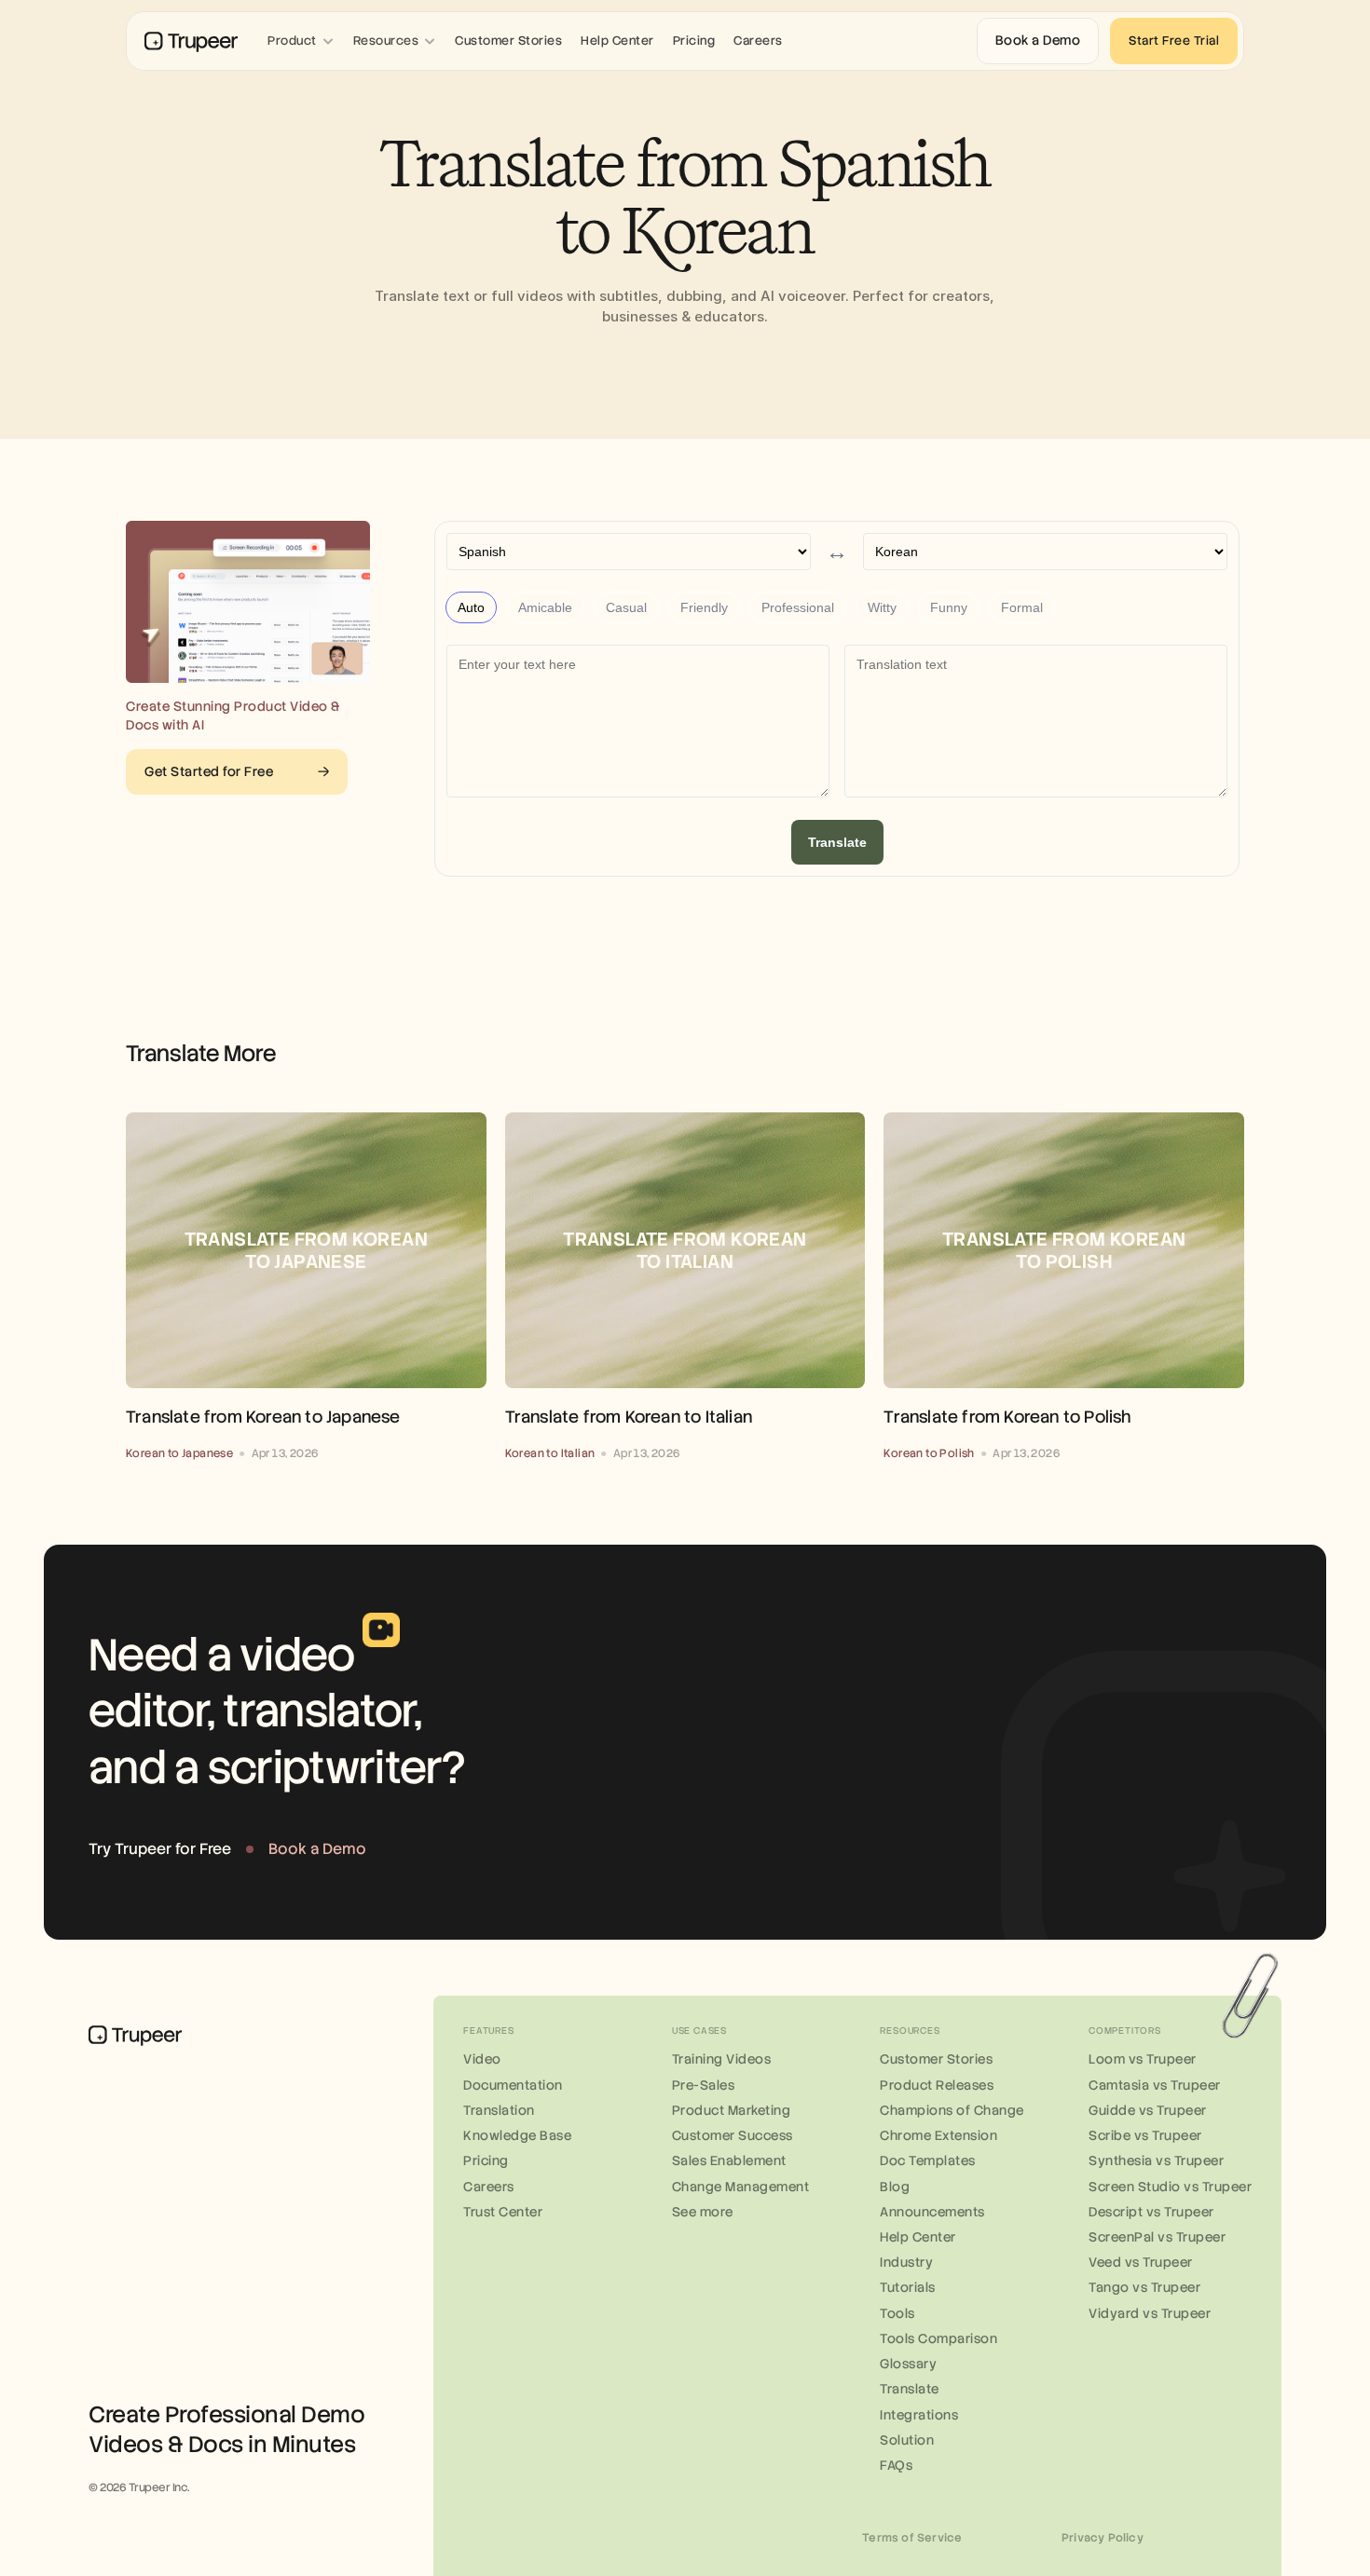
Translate (837, 842)
